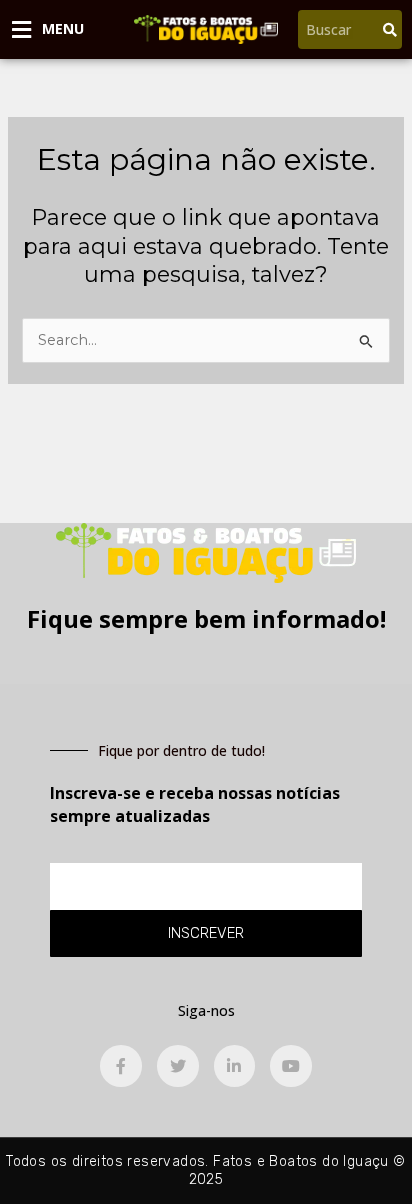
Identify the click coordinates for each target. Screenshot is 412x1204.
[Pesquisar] (390, 29)
